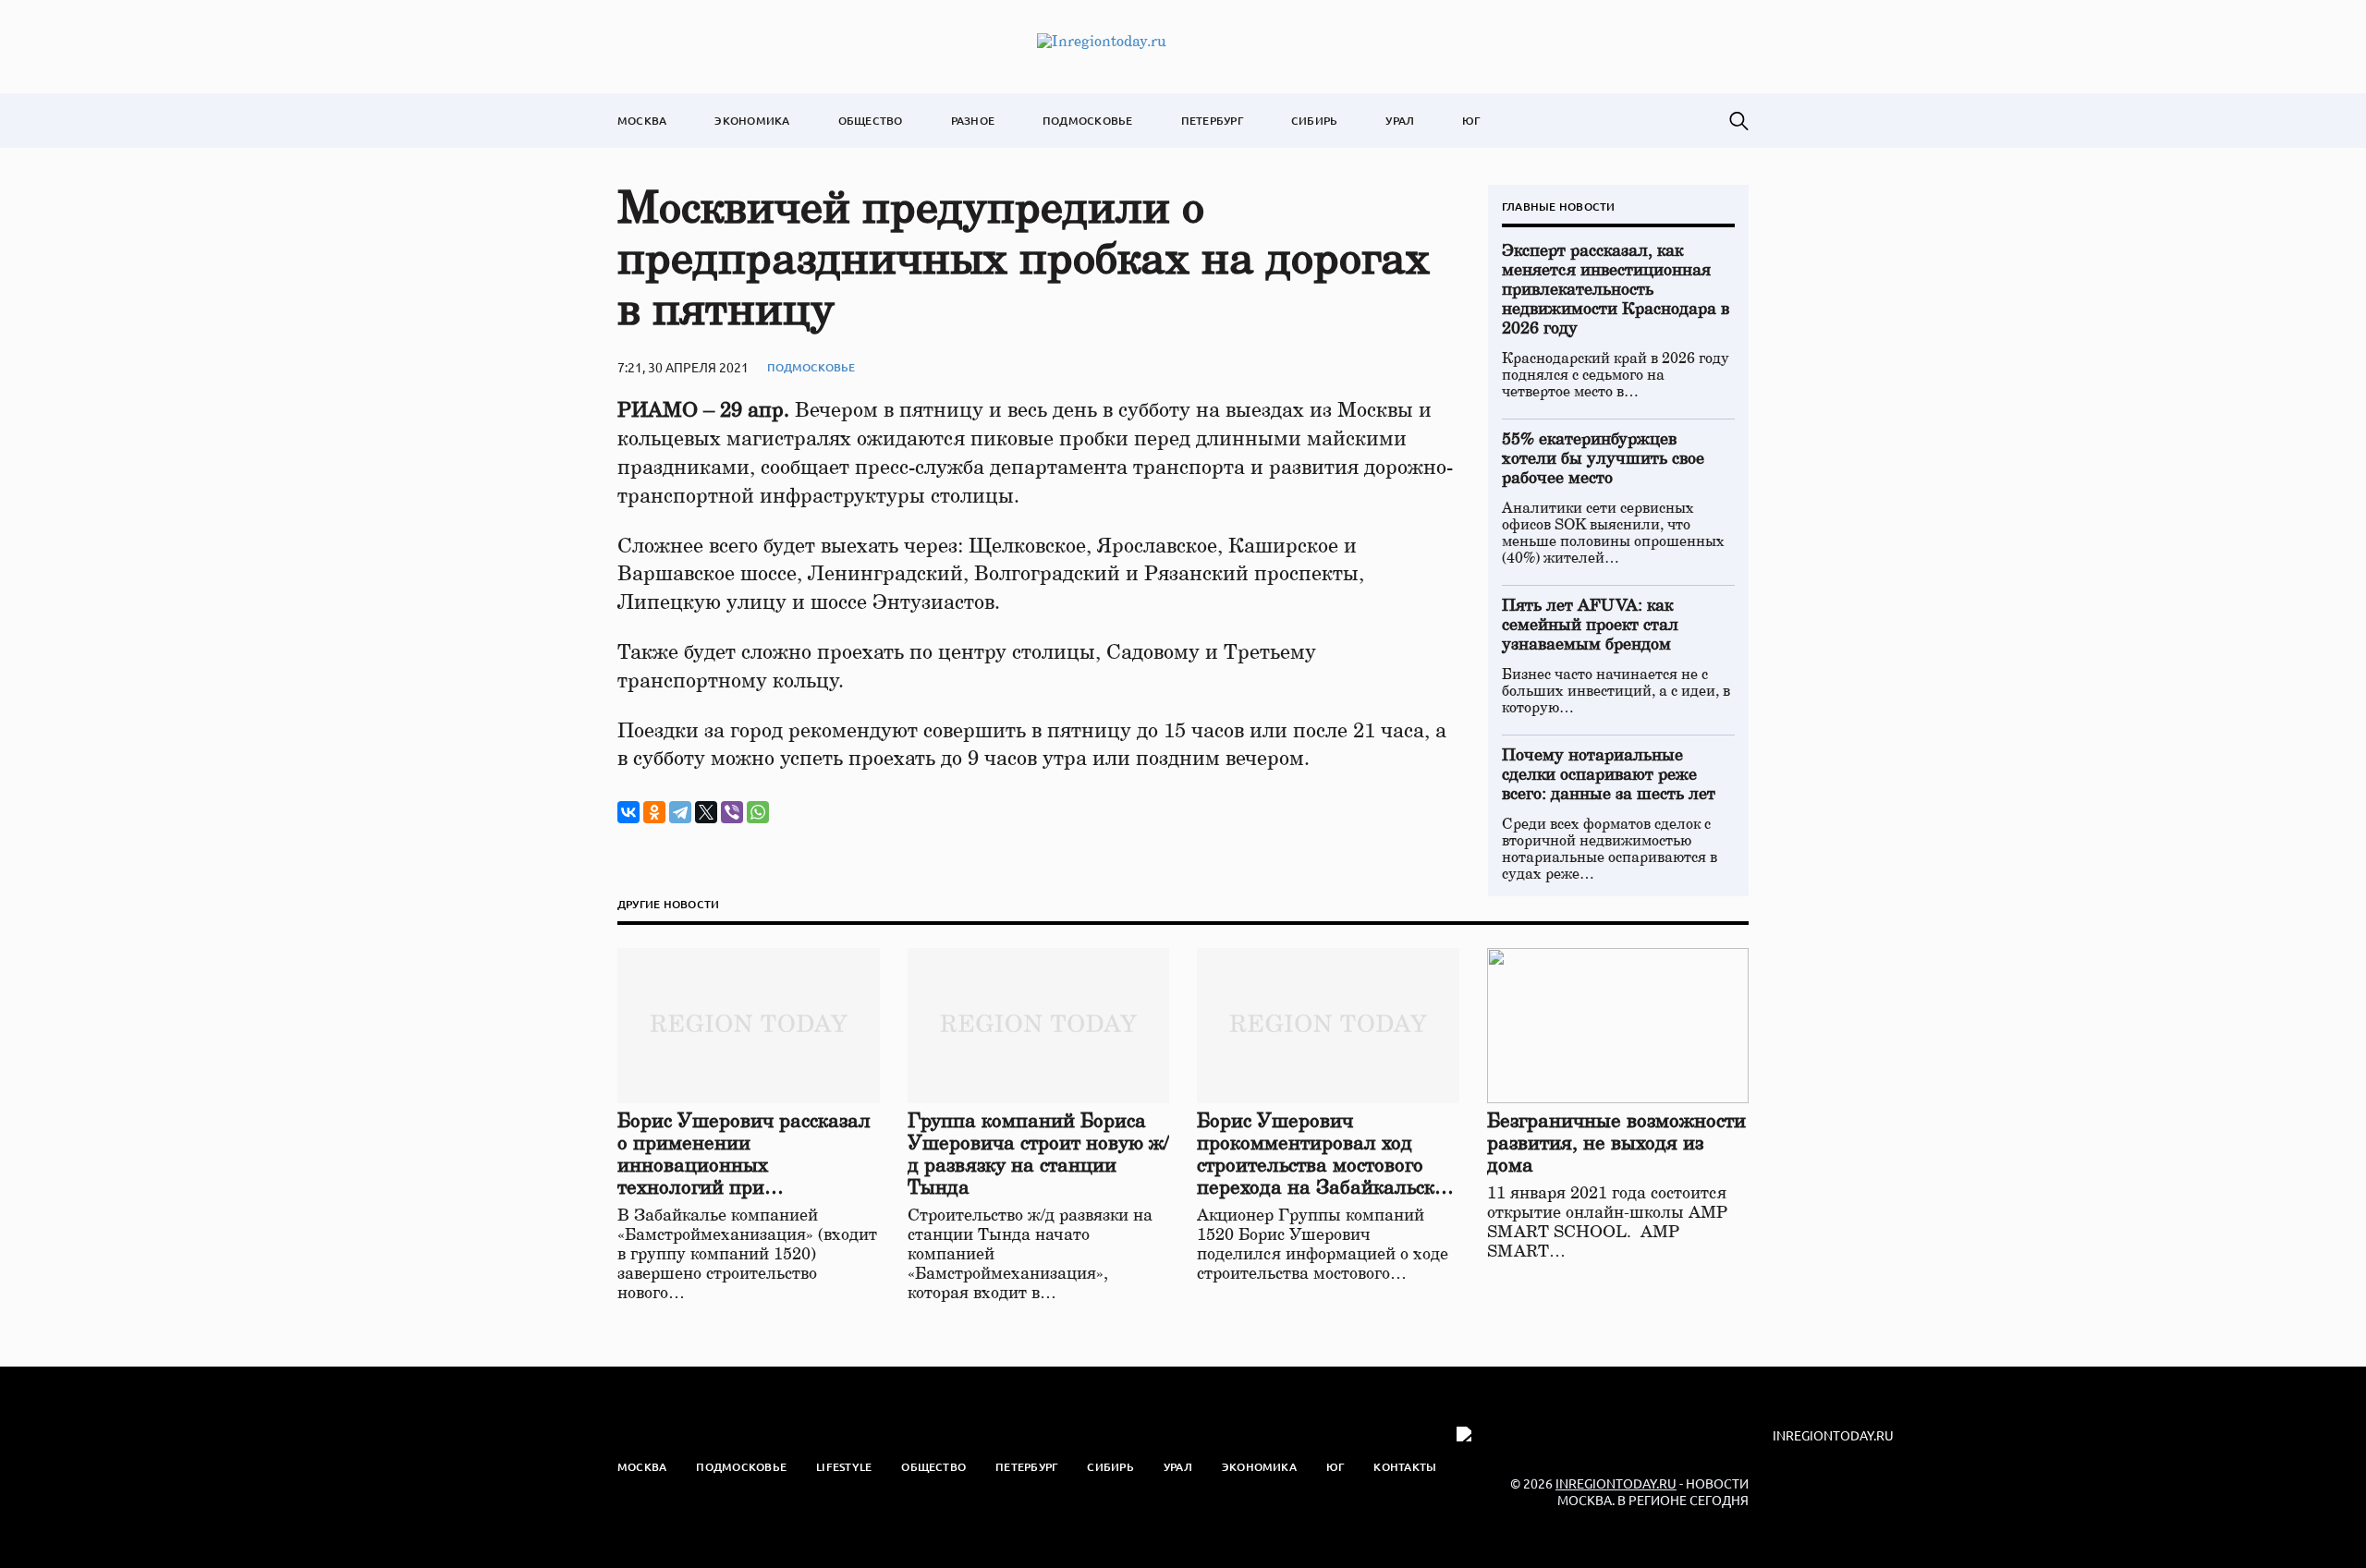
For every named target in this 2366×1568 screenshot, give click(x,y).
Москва (642, 121)
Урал (1400, 121)
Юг (1471, 121)
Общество (871, 121)
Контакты (1405, 1467)
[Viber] (732, 812)
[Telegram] (680, 812)
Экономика (752, 121)
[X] (706, 812)
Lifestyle (844, 1467)
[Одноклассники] (654, 812)
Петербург (1212, 121)
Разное (973, 121)
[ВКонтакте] (628, 812)
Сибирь (1314, 121)
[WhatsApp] (758, 812)
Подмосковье (1088, 121)
